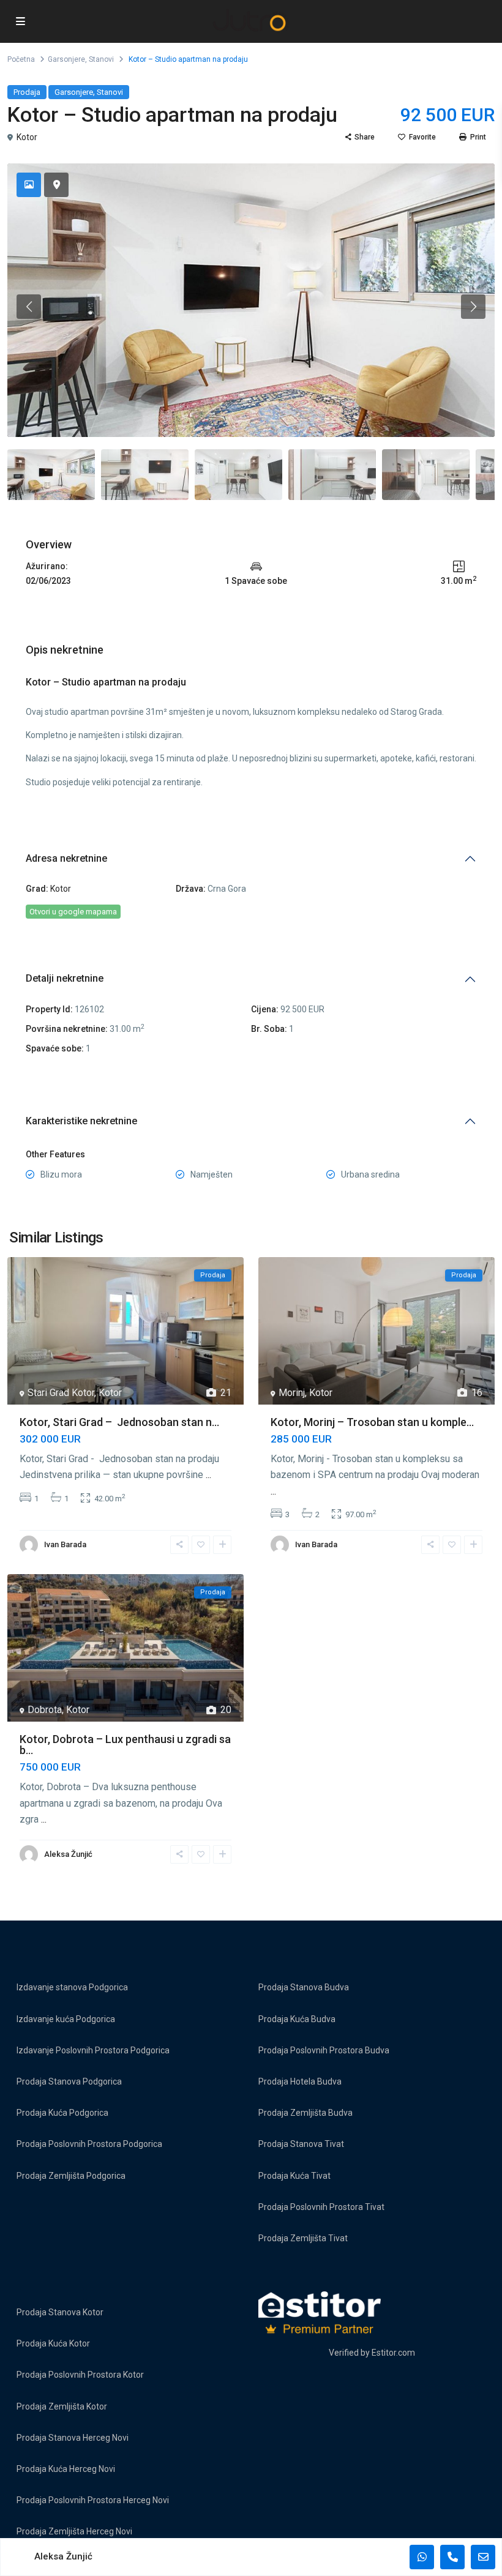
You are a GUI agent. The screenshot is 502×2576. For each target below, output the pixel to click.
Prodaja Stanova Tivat (301, 2144)
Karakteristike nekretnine (81, 1121)
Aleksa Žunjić (68, 1854)
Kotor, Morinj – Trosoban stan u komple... (372, 1422)
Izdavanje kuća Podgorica (66, 2019)
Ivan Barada (65, 1544)
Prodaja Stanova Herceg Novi (73, 2438)
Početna (21, 59)
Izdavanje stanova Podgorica (72, 1987)
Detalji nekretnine (65, 978)
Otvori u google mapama (73, 912)
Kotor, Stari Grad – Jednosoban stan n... (119, 1422)
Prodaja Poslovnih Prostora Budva (324, 2050)
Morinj (292, 1393)
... (208, 1475)
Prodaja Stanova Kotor (60, 2312)
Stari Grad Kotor (61, 1393)
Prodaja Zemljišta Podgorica (71, 2176)
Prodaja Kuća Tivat (294, 2176)
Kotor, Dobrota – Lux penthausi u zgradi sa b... (125, 1745)
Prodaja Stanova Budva (304, 1987)
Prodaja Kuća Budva (297, 2019)
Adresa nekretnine (66, 858)
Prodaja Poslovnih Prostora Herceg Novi (93, 2500)
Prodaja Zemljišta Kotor (62, 2406)
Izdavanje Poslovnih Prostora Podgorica (93, 2050)
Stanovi (101, 59)
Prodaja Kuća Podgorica (62, 2113)
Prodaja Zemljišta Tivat (303, 2238)
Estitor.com (393, 2353)
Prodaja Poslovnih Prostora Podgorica (89, 2144)
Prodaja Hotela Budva (300, 2081)
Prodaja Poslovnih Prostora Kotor (80, 2375)
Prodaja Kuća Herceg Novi (66, 2469)
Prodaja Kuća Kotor (53, 2343)
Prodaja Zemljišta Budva (305, 2113)
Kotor (27, 137)
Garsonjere (66, 59)
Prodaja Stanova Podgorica (69, 2081)
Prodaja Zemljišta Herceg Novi (74, 2531)
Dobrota (45, 1710)
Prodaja (27, 92)
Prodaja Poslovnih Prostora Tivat (321, 2207)
